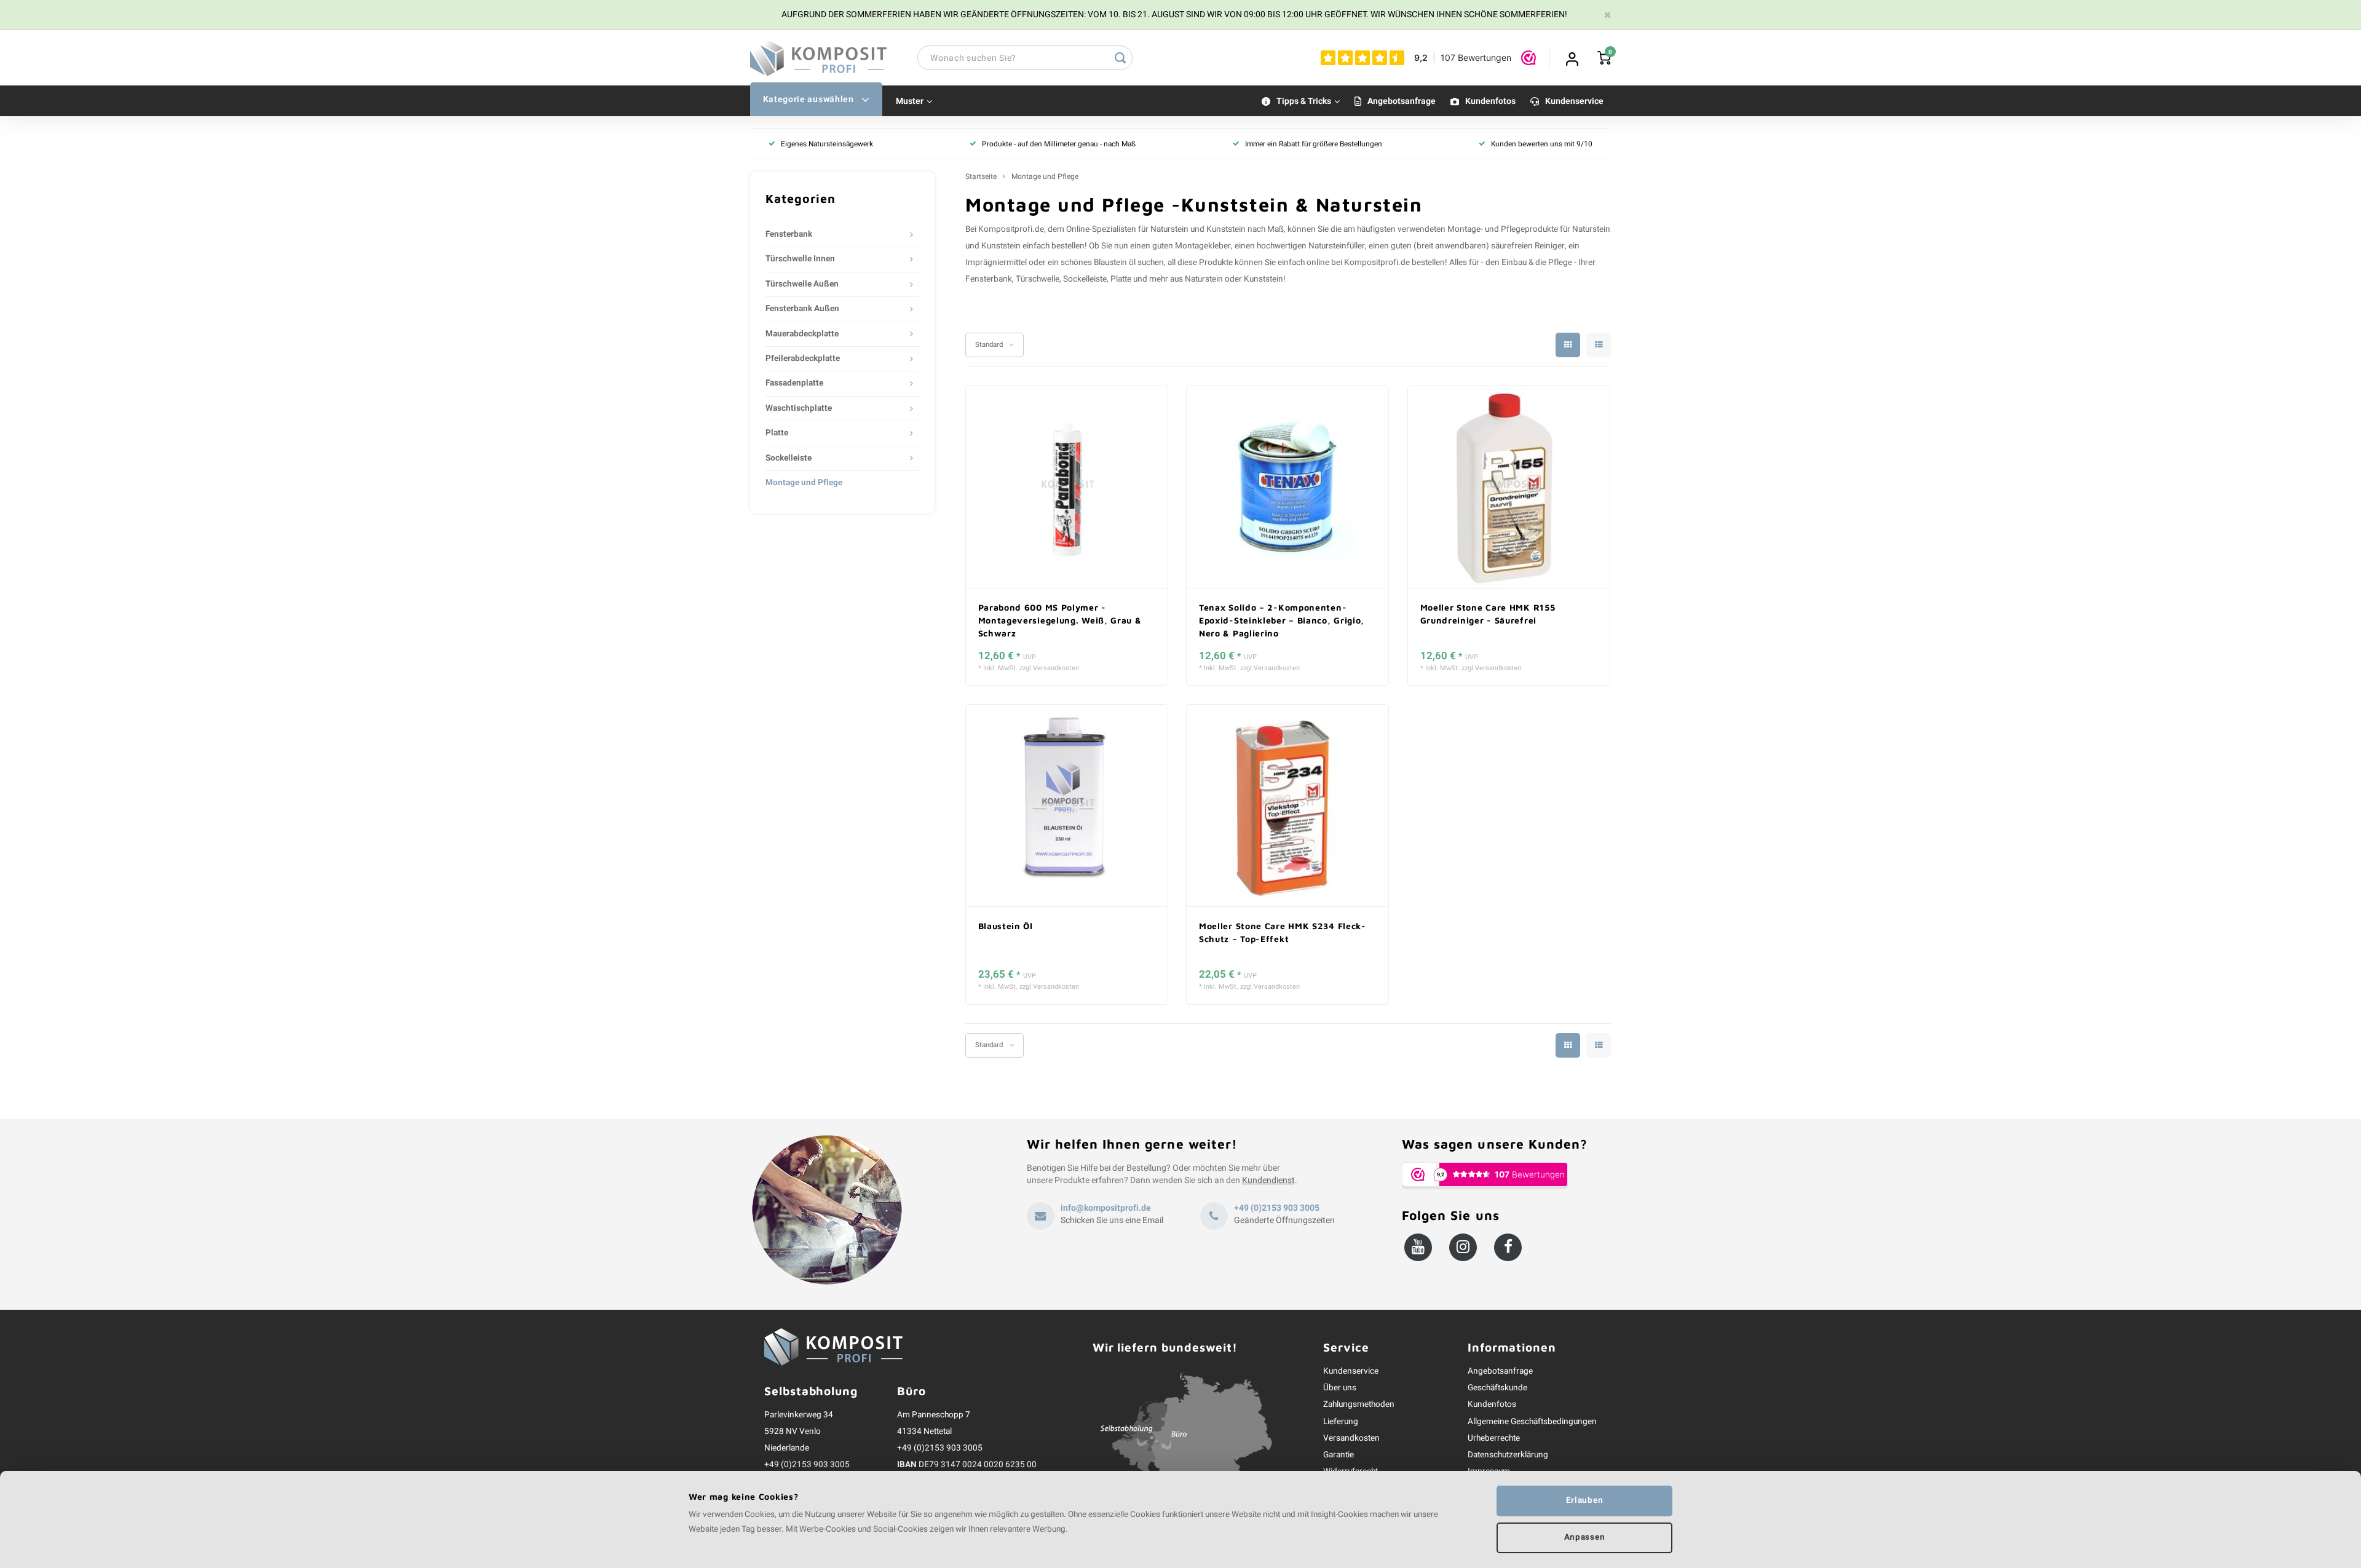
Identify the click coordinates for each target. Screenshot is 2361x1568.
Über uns (1340, 1388)
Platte (777, 433)
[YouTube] (1418, 1247)
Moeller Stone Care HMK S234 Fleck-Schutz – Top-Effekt (1283, 932)
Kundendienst (1268, 1180)
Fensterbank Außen (802, 309)
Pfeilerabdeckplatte (803, 358)
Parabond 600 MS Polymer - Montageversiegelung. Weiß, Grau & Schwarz (1060, 620)
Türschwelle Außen (802, 284)
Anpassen (1584, 1537)
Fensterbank (789, 234)
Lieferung (1341, 1422)
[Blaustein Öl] (1067, 806)
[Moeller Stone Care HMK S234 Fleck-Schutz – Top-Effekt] (1287, 806)
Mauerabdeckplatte (802, 334)
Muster (910, 101)
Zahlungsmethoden (1359, 1404)
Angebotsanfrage (1402, 101)
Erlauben (1584, 1500)
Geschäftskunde (1497, 1388)
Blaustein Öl (1006, 926)
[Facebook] (1508, 1247)
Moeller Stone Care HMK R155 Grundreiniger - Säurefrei (1488, 614)
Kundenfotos (1490, 101)
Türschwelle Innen (800, 259)
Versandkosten (1056, 668)
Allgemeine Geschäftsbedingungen (1532, 1422)
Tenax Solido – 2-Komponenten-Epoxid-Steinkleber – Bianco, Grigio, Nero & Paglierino (1282, 620)
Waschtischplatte (799, 408)
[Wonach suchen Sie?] (1120, 58)
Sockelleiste (789, 458)
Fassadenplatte (794, 383)
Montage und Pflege (804, 483)
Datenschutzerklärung (1508, 1455)
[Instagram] (1463, 1247)
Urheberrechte (1494, 1438)
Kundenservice (1574, 101)
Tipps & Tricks (1304, 101)
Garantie (1339, 1455)
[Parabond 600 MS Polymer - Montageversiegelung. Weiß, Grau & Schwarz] (1067, 487)
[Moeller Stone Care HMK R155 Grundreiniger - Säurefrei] (1509, 487)
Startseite (981, 177)
